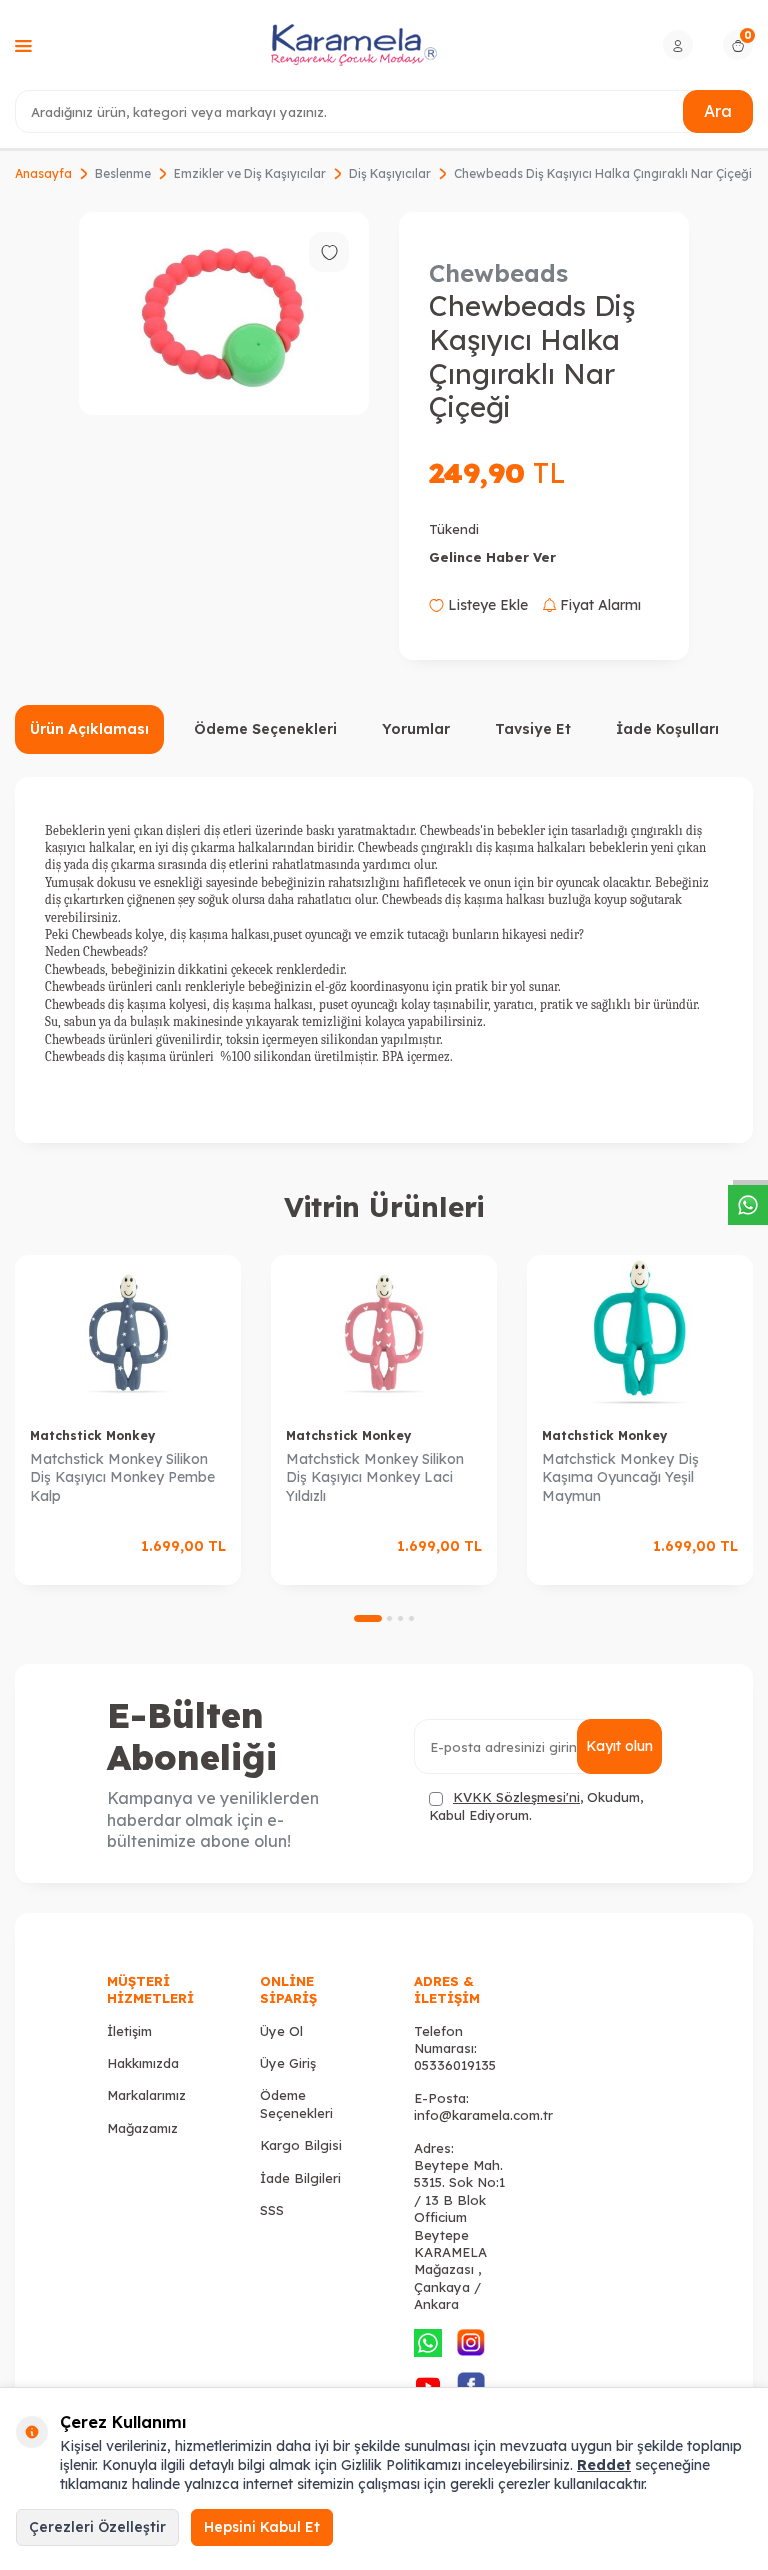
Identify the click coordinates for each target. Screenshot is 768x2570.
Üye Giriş (288, 2063)
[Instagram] (471, 2343)
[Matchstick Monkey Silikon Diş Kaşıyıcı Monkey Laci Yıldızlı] (384, 1334)
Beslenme (123, 173)
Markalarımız (146, 2095)
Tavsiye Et (533, 729)
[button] (368, 1618)
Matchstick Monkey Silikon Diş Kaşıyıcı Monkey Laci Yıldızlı (375, 1478)
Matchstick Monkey (92, 1435)
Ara (718, 111)
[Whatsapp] (428, 2343)
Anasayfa (43, 173)
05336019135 (455, 2065)
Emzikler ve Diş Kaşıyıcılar (250, 173)
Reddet (604, 2465)
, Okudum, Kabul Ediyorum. (536, 1805)
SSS (272, 2210)
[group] (224, 313)
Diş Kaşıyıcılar (390, 173)
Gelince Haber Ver (492, 557)
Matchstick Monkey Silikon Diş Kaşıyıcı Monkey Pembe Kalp (122, 1478)
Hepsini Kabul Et (262, 2527)
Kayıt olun (619, 1746)
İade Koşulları (667, 729)
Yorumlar (416, 729)
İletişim (129, 2031)
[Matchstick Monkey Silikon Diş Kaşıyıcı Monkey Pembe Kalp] (128, 1334)
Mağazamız (142, 2128)
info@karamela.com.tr (483, 2115)
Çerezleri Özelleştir (97, 2527)
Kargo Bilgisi (301, 2145)
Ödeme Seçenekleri (265, 729)
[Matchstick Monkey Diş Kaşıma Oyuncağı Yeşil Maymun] (640, 1334)
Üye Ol (281, 2031)
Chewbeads (498, 273)
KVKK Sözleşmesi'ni (516, 1797)
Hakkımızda (143, 2063)
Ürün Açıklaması (89, 729)
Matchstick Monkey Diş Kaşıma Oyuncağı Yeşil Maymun (620, 1478)
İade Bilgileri (300, 2178)
